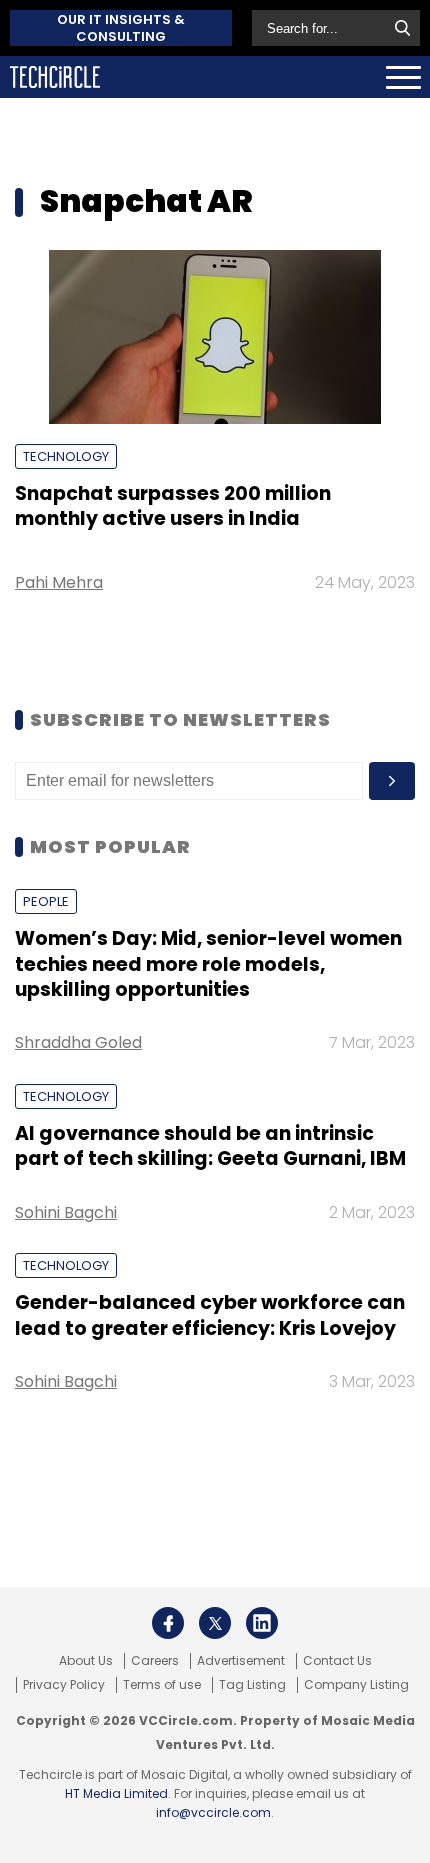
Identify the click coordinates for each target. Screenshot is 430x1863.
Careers (155, 1661)
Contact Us (337, 1661)
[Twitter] (215, 1623)
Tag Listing (252, 1685)
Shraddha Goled (78, 1042)
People (46, 901)
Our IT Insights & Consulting (121, 28)
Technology (66, 456)
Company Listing (356, 1685)
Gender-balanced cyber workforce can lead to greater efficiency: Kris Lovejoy (210, 1315)
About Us (86, 1661)
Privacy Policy (64, 1685)
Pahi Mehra (59, 582)
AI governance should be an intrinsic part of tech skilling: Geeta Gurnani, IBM (210, 1146)
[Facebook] (168, 1623)
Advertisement (241, 1661)
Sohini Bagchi (66, 1212)
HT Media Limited (116, 1793)
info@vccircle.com (213, 1812)
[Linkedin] (262, 1623)
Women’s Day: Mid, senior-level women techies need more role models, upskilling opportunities (208, 964)
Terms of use (162, 1685)
